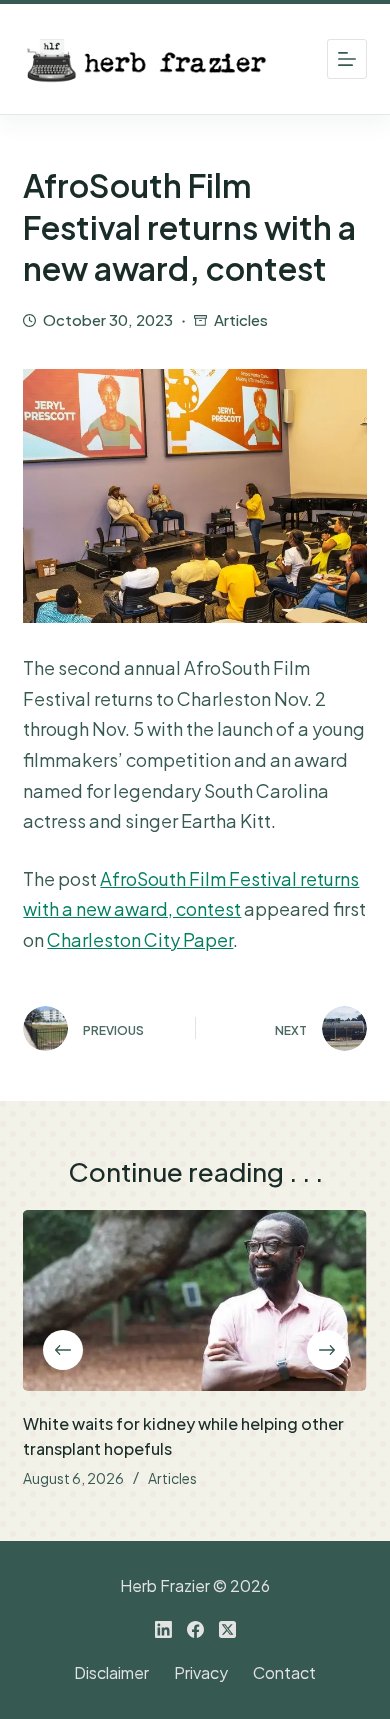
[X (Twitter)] (227, 1629)
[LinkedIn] (163, 1629)
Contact (284, 1673)
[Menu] (347, 59)
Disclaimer (111, 1673)
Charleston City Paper (140, 939)
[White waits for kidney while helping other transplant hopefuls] (194, 1300)
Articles (241, 319)
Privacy (201, 1673)
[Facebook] (195, 1629)
